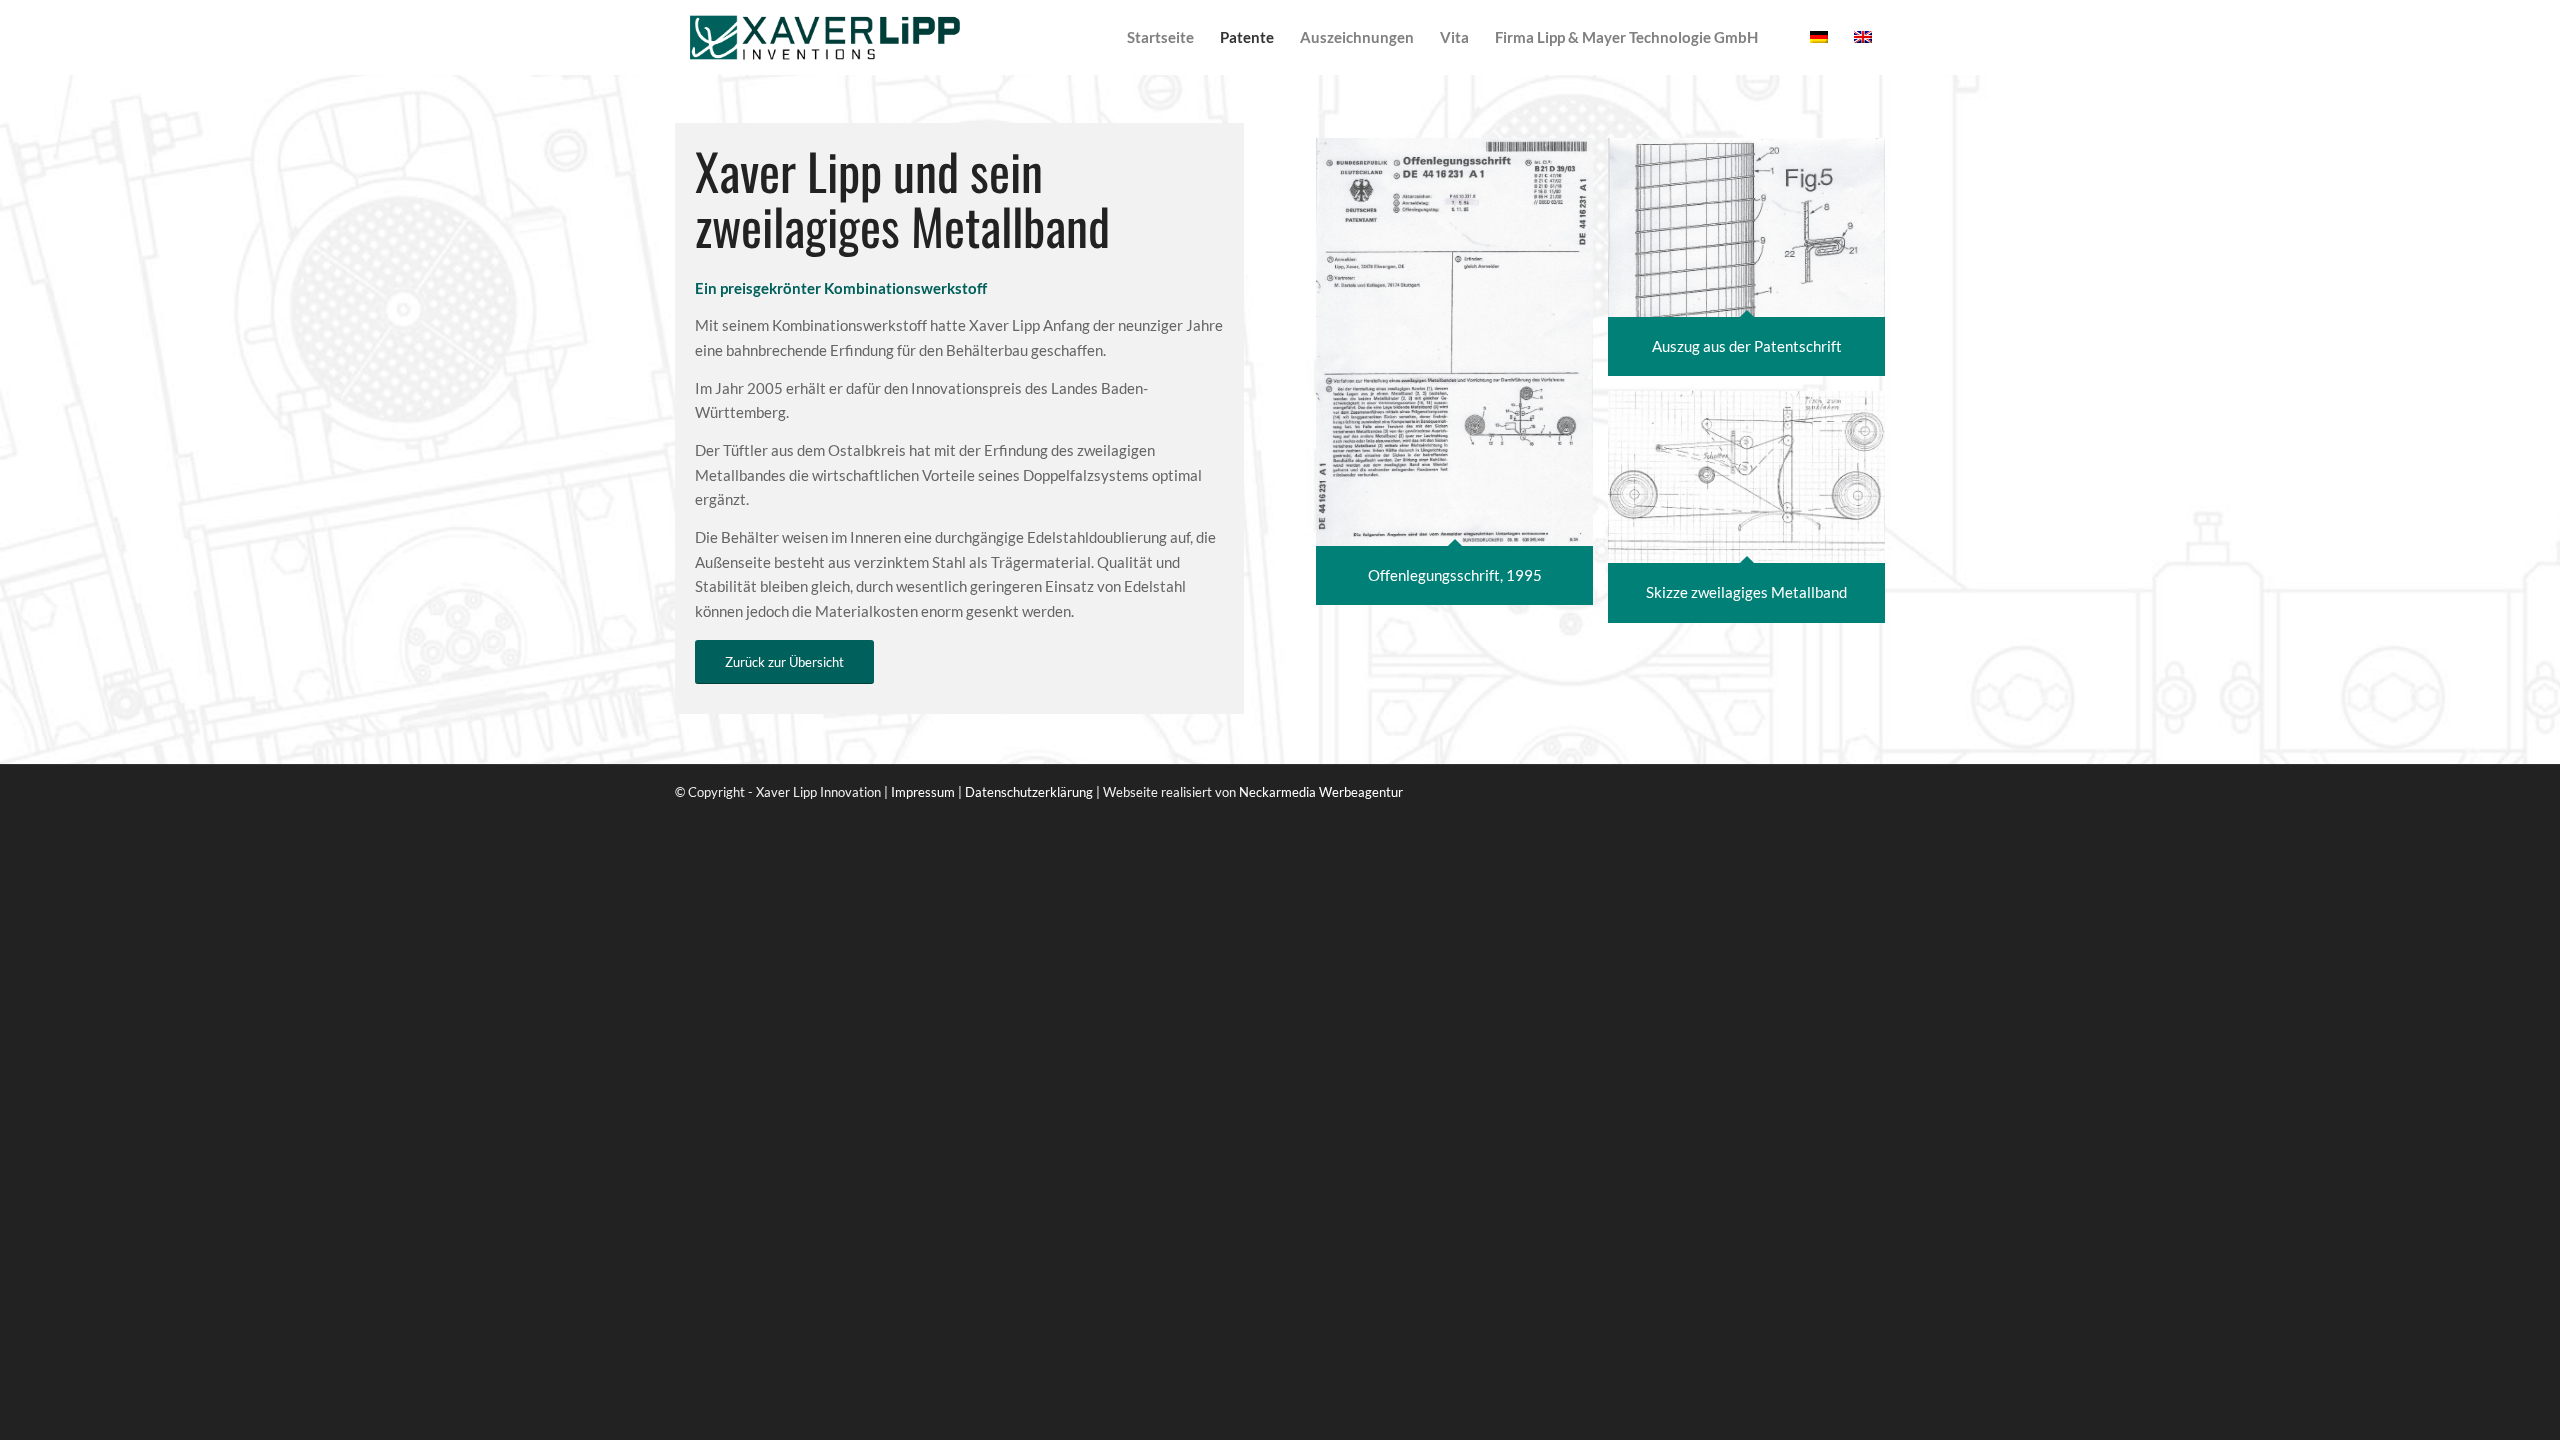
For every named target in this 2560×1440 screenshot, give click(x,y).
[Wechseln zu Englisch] (1784, 37)
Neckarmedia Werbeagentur (1321, 792)
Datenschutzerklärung (1029, 792)
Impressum (923, 792)
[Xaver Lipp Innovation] (825, 37)
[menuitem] (1160, 37)
